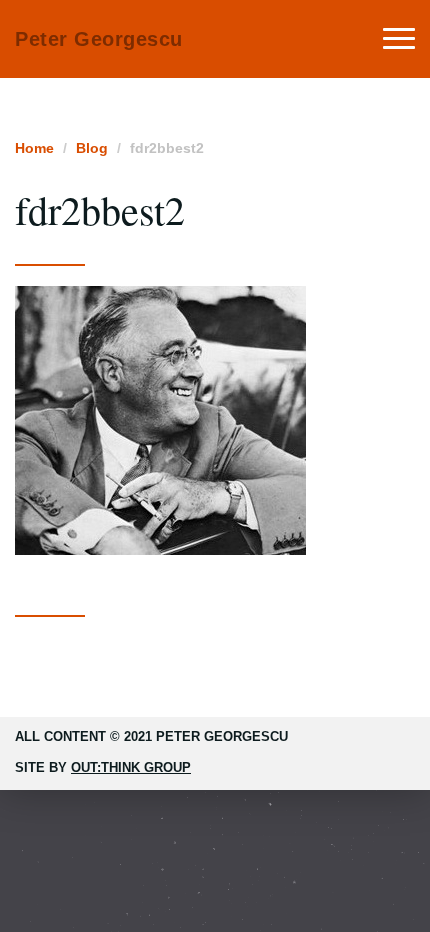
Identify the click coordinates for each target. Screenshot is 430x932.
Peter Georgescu (99, 39)
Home (34, 148)
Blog (92, 148)
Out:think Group (131, 767)
